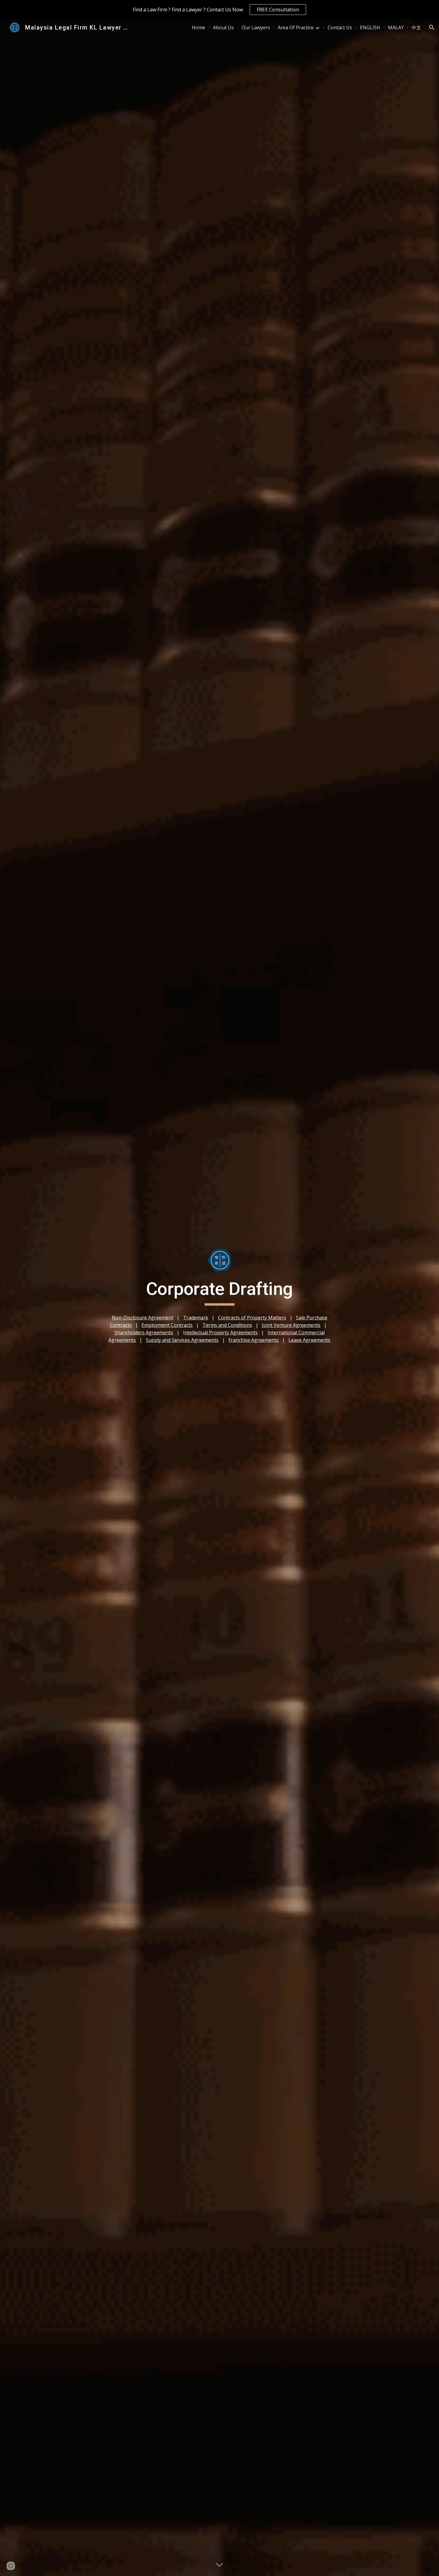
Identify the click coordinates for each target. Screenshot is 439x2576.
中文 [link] (416, 27)
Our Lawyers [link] (256, 27)
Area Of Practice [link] (296, 27)
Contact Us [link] (340, 27)
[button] (432, 27)
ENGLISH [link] (370, 27)
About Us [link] (223, 27)
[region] (219, 10)
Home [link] (198, 27)
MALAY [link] (396, 27)
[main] (219, 1292)
